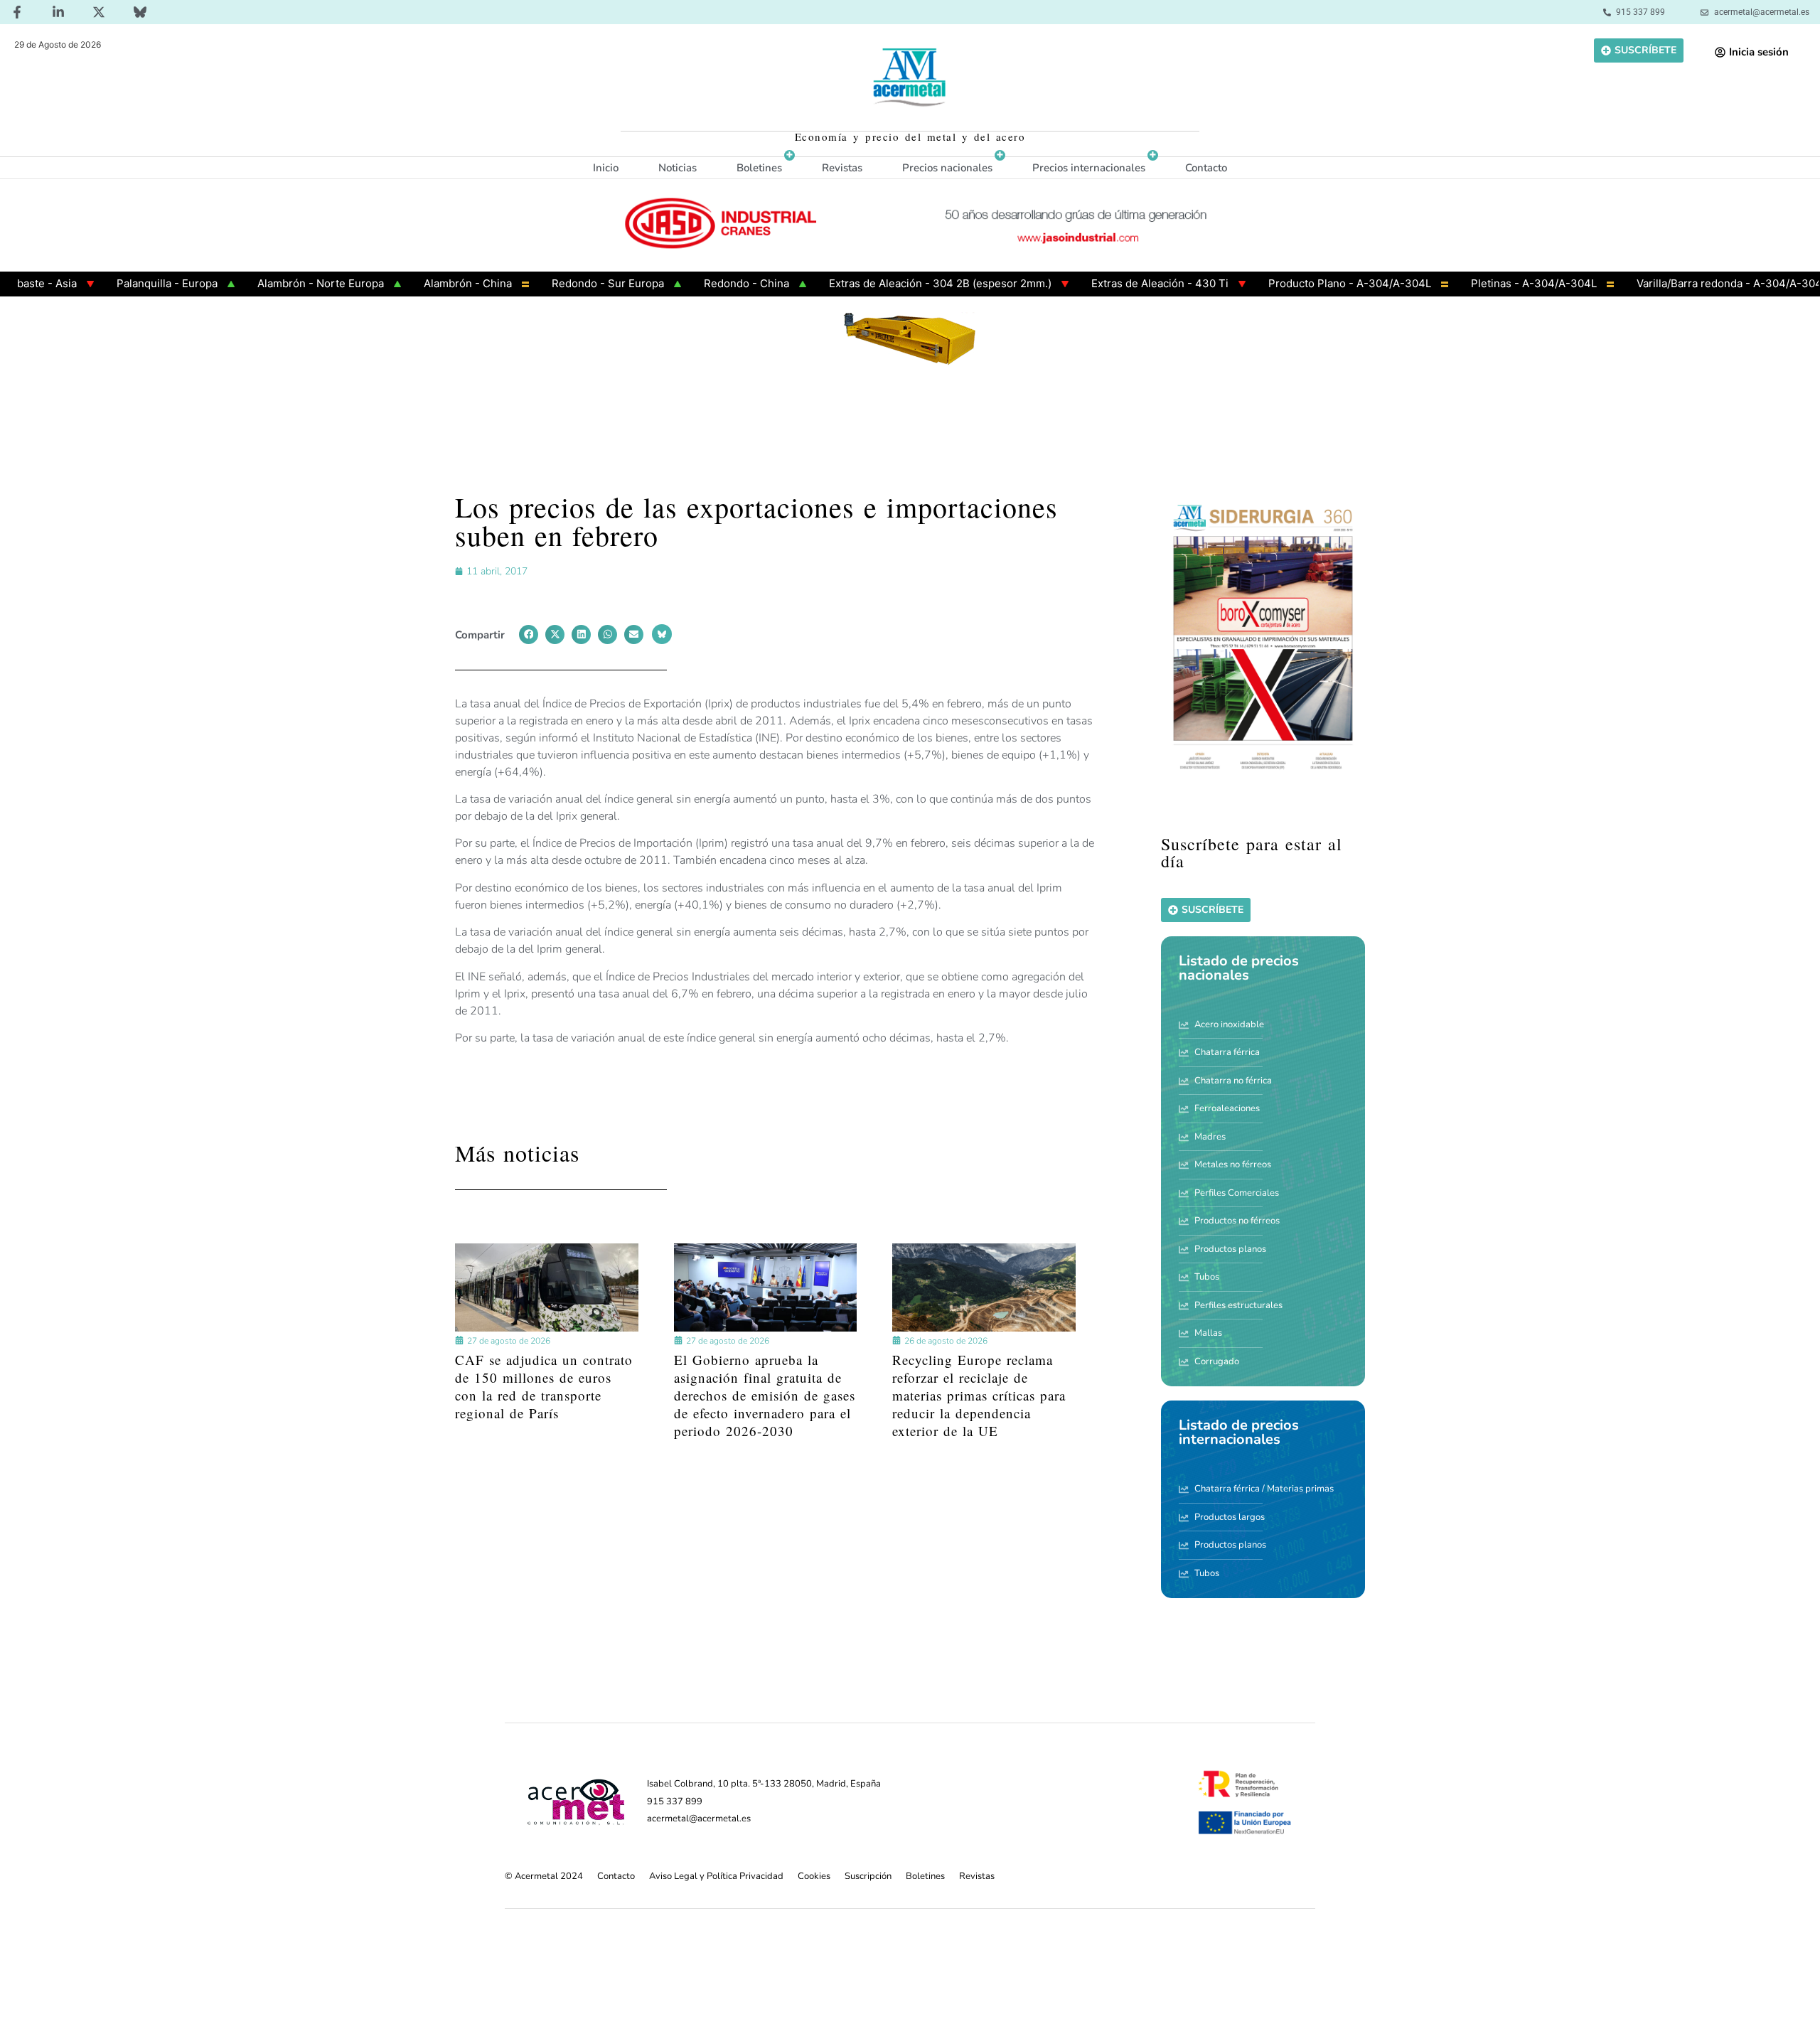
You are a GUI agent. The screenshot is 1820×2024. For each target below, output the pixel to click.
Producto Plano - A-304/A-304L (1289, 283)
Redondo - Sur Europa (547, 283)
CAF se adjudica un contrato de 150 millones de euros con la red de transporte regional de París (544, 1387)
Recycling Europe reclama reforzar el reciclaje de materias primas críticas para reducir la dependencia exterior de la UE (979, 1396)
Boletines (759, 168)
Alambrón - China (407, 283)
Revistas (842, 168)
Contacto (1206, 168)
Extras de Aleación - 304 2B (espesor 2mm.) (879, 283)
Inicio (606, 168)
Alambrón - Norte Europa (259, 283)
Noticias (678, 168)
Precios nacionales (947, 168)
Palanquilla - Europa (106, 283)
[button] (529, 634)
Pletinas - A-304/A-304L (1473, 283)
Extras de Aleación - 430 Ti (1099, 283)
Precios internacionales (1089, 168)
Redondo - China (685, 283)
